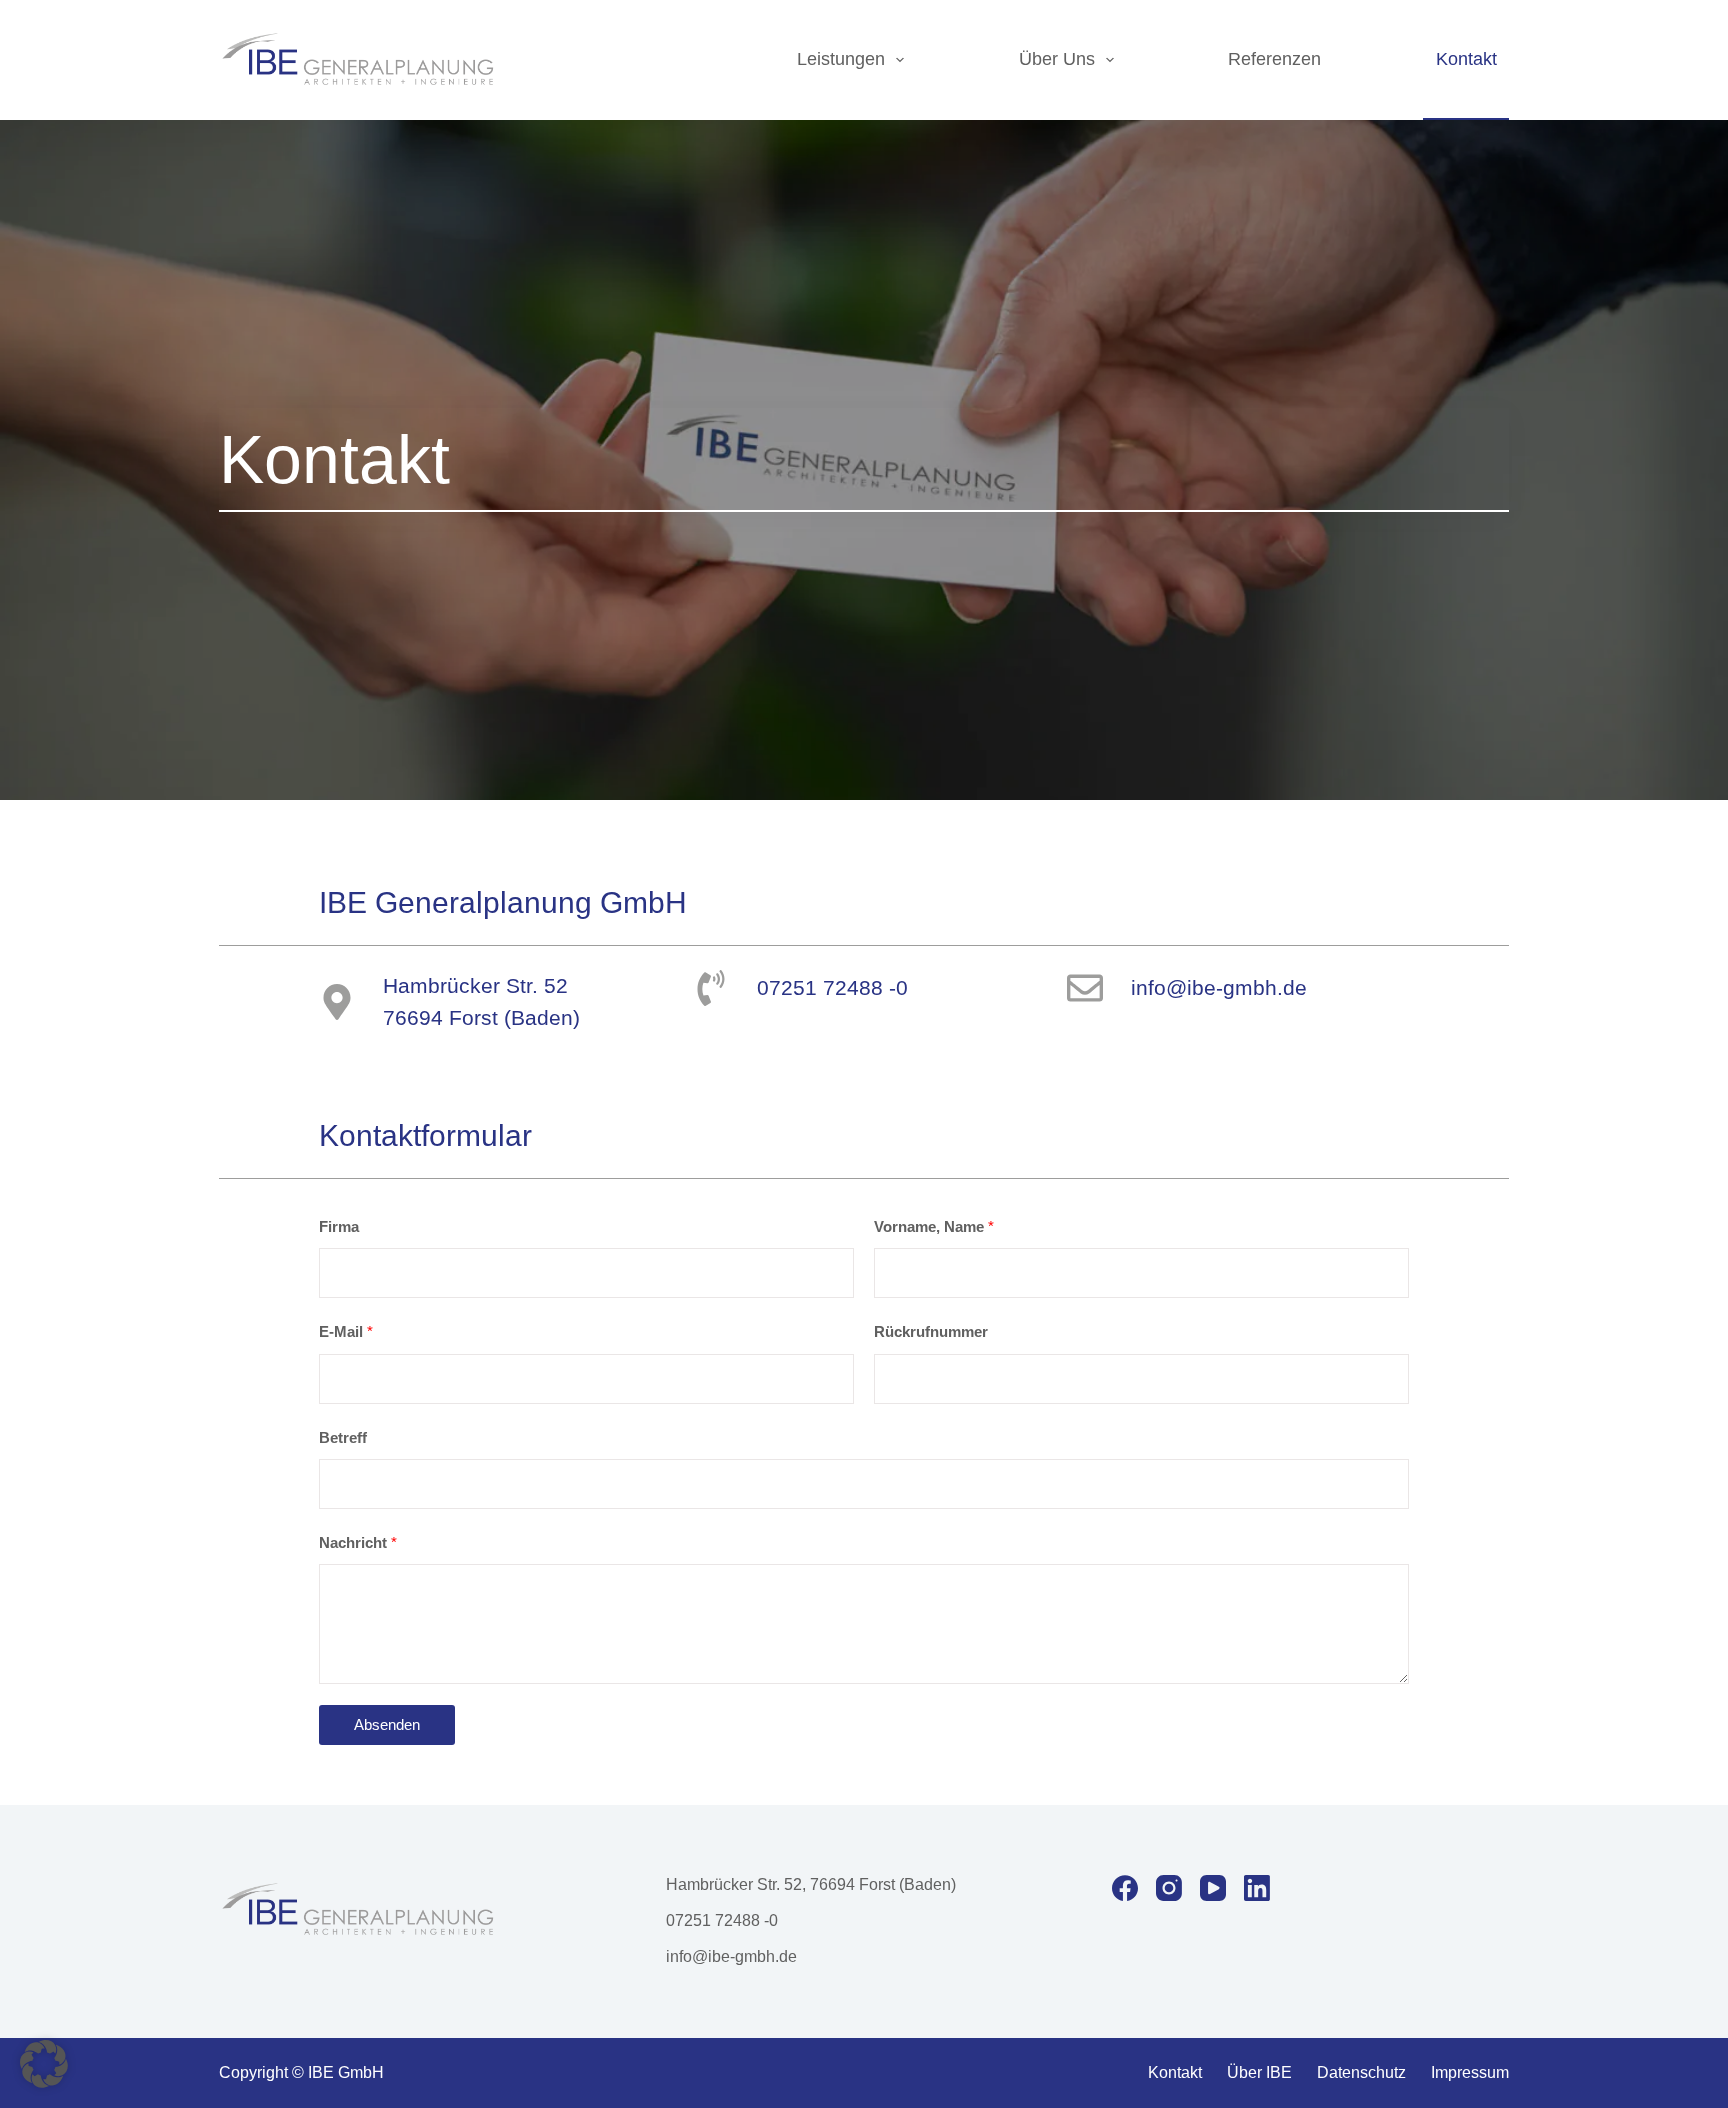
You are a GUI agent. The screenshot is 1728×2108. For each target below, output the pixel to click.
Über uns (1057, 59)
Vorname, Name (934, 1226)
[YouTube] (1213, 1888)
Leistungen (841, 59)
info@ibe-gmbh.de (731, 1956)
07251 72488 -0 (722, 1920)
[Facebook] (1125, 1888)
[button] (44, 2064)
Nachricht (358, 1542)
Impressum (1470, 2072)
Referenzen (1274, 59)
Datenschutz (1361, 2072)
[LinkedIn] (1257, 1888)
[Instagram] (1169, 1888)
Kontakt (1466, 59)
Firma (339, 1226)
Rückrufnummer (931, 1331)
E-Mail (346, 1331)
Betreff (343, 1437)
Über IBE (1259, 2072)
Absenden (387, 1724)
